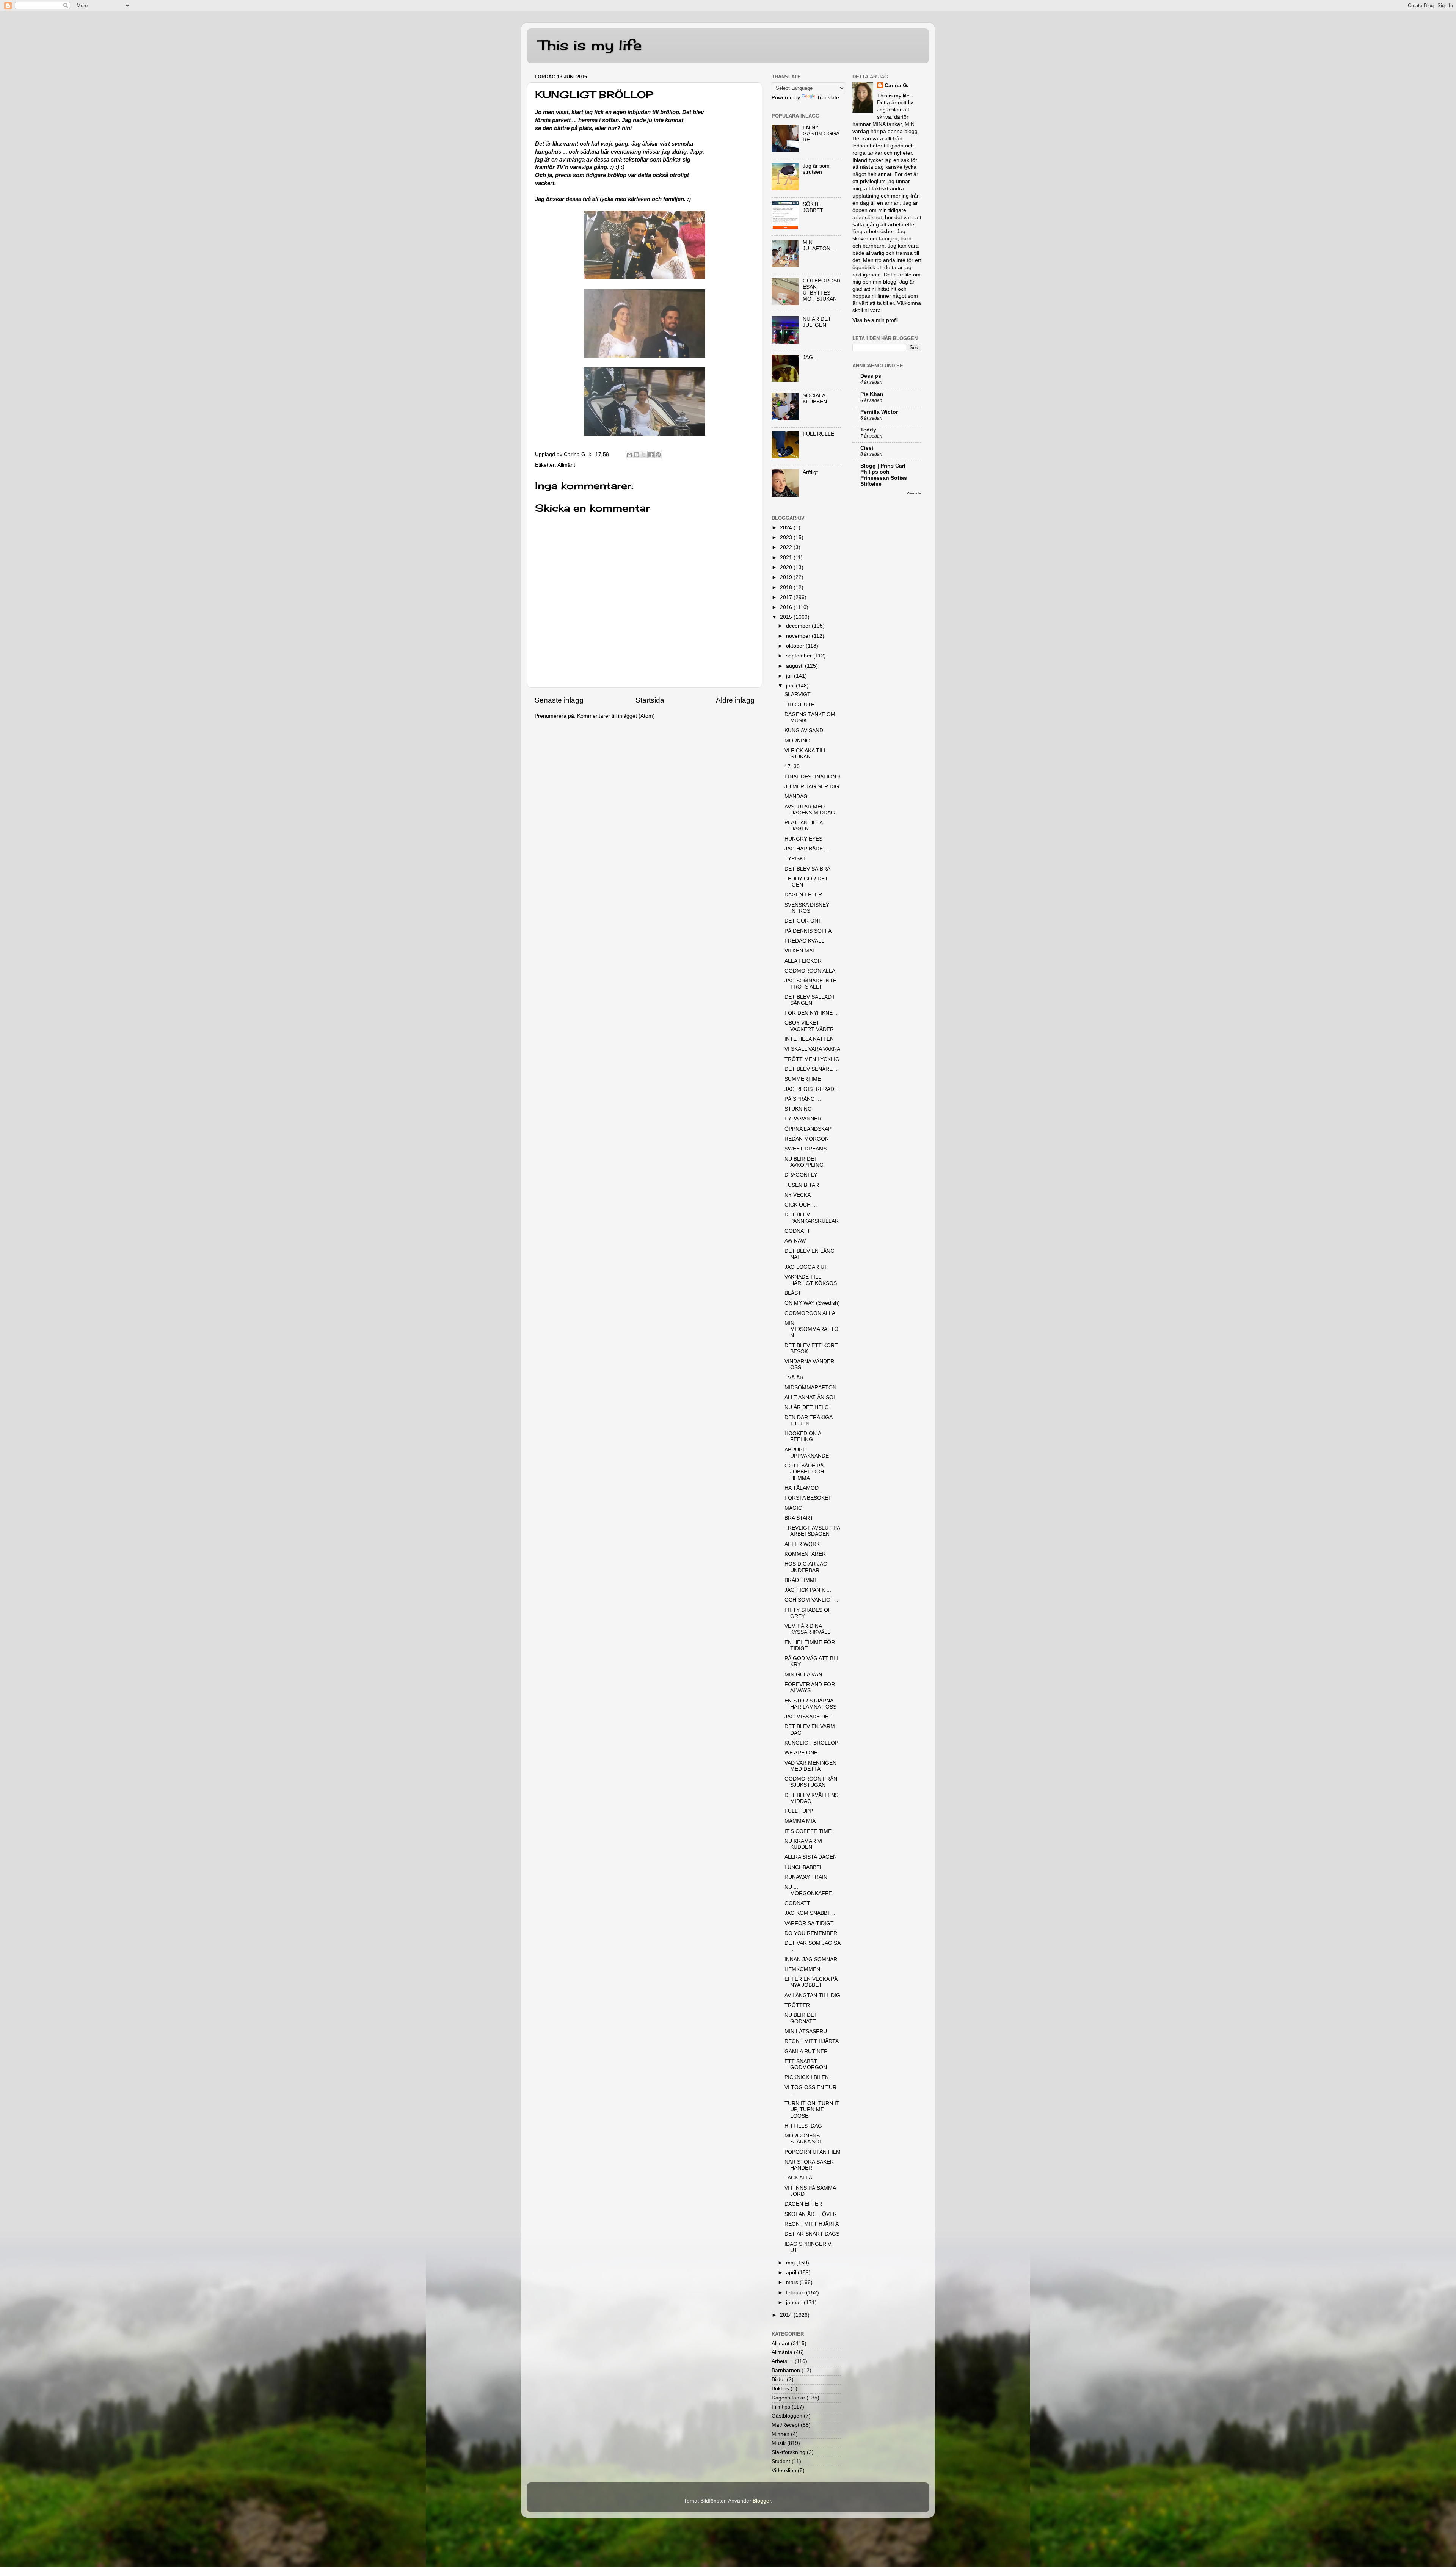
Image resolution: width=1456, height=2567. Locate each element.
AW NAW (795, 1241)
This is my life (590, 45)
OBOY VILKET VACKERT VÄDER (809, 1026)
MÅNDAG (796, 796)
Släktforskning (788, 2452)
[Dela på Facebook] (651, 455)
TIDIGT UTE (799, 705)
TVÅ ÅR (794, 1378)
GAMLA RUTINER (806, 2052)
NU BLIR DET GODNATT (801, 2018)
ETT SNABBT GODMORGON (806, 2064)
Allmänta (782, 2352)
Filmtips (781, 2407)
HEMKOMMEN (802, 1969)
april (792, 2273)
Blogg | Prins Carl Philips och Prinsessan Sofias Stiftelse (884, 475)
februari (796, 2293)
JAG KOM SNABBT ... (811, 1913)
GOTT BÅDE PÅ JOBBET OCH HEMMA (804, 1472)
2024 (787, 528)
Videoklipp (784, 2471)
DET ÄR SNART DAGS (812, 2234)
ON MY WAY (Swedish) (812, 1303)
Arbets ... (782, 2361)
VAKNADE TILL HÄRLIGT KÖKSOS (811, 1280)
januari (795, 2303)
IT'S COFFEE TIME (808, 1831)
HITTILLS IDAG (803, 2126)
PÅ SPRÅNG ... (803, 1099)
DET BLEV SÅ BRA (807, 869)
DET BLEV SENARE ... (812, 1069)
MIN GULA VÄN (803, 1675)
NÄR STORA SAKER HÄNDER (809, 2165)
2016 (787, 607)
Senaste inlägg (559, 700)
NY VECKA (798, 1195)
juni (791, 686)
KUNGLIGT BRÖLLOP (811, 1743)
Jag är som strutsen (816, 169)
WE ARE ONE (801, 1753)
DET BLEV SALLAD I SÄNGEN (810, 1000)
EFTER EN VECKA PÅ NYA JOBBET (811, 1982)
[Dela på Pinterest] (658, 455)
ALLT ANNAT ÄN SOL (810, 1397)
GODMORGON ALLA (810, 971)
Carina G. (897, 86)
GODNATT (797, 1231)
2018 (787, 588)
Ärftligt (810, 472)
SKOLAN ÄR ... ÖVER (811, 2214)
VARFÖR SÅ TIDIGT (809, 1923)
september (800, 656)
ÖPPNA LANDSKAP (808, 1129)
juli (790, 676)
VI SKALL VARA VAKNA (812, 1049)
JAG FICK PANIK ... (808, 1590)
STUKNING (798, 1109)
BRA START (799, 1518)
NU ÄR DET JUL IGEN (817, 322)
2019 (787, 577)
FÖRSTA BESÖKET (808, 1498)
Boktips (780, 2389)
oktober (796, 646)
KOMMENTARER (805, 1554)
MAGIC (793, 1508)
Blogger (762, 2501)
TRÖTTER (797, 2005)
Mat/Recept (785, 2425)
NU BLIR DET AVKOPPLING (804, 1162)
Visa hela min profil (875, 320)
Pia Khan (872, 394)
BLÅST (793, 1293)
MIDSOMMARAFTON (810, 1388)
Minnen (781, 2434)
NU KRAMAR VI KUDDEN (803, 1844)
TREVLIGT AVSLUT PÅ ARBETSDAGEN (812, 1531)
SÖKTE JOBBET (813, 207)
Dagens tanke (788, 2398)
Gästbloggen (787, 2416)
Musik (779, 2443)
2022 (787, 547)
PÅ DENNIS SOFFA (808, 931)
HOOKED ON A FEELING (803, 1436)
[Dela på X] (644, 455)
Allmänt (566, 465)
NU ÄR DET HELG (807, 1407)
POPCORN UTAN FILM (813, 2152)
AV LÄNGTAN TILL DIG (812, 1995)
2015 (787, 617)
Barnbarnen (786, 2370)
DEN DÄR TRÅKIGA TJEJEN (808, 1421)
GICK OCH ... (801, 1205)
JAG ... (811, 357)
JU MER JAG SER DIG (812, 787)
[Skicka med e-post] (629, 455)
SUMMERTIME (803, 1079)
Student (781, 2461)
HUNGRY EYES (803, 839)
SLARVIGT (798, 694)
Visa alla (914, 493)
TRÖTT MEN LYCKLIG (812, 1059)
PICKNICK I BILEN (807, 2077)
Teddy (868, 430)
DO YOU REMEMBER (811, 1933)
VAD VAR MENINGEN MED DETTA (810, 1766)
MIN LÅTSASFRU (806, 2031)
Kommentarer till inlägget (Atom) (616, 716)
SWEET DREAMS (806, 1149)
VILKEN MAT (800, 951)
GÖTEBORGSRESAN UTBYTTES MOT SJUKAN (822, 290)
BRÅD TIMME (801, 1580)
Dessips (871, 376)
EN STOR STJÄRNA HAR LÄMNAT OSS (810, 1704)
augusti (795, 666)
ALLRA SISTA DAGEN (811, 1857)
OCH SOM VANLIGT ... (812, 1600)
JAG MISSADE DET (808, 1717)
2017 (787, 597)
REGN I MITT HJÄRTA (812, 2041)
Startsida (650, 700)
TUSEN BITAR (802, 1185)
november (799, 636)
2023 (787, 537)
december (799, 626)
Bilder (778, 2379)
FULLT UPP (799, 1811)
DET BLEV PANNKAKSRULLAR (812, 1218)
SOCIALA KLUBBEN (815, 399)
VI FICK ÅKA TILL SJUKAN (806, 754)
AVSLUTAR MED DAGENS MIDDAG (810, 810)
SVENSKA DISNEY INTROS (807, 908)
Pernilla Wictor (879, 412)
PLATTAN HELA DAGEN (803, 826)
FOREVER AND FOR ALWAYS (810, 1688)
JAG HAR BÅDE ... (807, 849)
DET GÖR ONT (803, 921)
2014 (787, 2315)
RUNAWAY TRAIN (806, 1877)
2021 (787, 558)
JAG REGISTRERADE (811, 1089)
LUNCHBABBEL (804, 1867)
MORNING (797, 741)
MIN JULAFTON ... (820, 246)
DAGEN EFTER (803, 895)
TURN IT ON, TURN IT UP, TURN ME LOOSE (812, 2110)
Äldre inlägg (735, 700)
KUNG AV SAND (804, 730)
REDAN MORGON (807, 1139)
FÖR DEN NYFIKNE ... (812, 1013)
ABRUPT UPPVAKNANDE (807, 1453)
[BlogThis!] (637, 455)
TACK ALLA (798, 2178)
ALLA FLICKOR (803, 961)
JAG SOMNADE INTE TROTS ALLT (810, 984)
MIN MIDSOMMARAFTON (811, 1329)
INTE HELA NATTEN (809, 1039)
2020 (787, 567)
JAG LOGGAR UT (806, 1267)
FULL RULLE (818, 434)
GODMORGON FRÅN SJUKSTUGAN (811, 1782)
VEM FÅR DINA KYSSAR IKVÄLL (807, 1629)
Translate (828, 98)
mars (793, 2282)
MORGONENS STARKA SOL (803, 2139)
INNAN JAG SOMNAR (811, 1959)
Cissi (867, 448)
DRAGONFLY (801, 1175)
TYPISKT (795, 859)
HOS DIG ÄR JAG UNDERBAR (806, 1567)
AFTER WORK (802, 1544)
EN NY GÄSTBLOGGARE (821, 134)
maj (791, 2263)
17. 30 (792, 766)
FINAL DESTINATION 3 (813, 777)
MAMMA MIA (800, 1821)
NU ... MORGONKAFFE (808, 1890)
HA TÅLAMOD (802, 1488)
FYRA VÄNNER (803, 1119)
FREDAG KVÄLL (804, 941)
